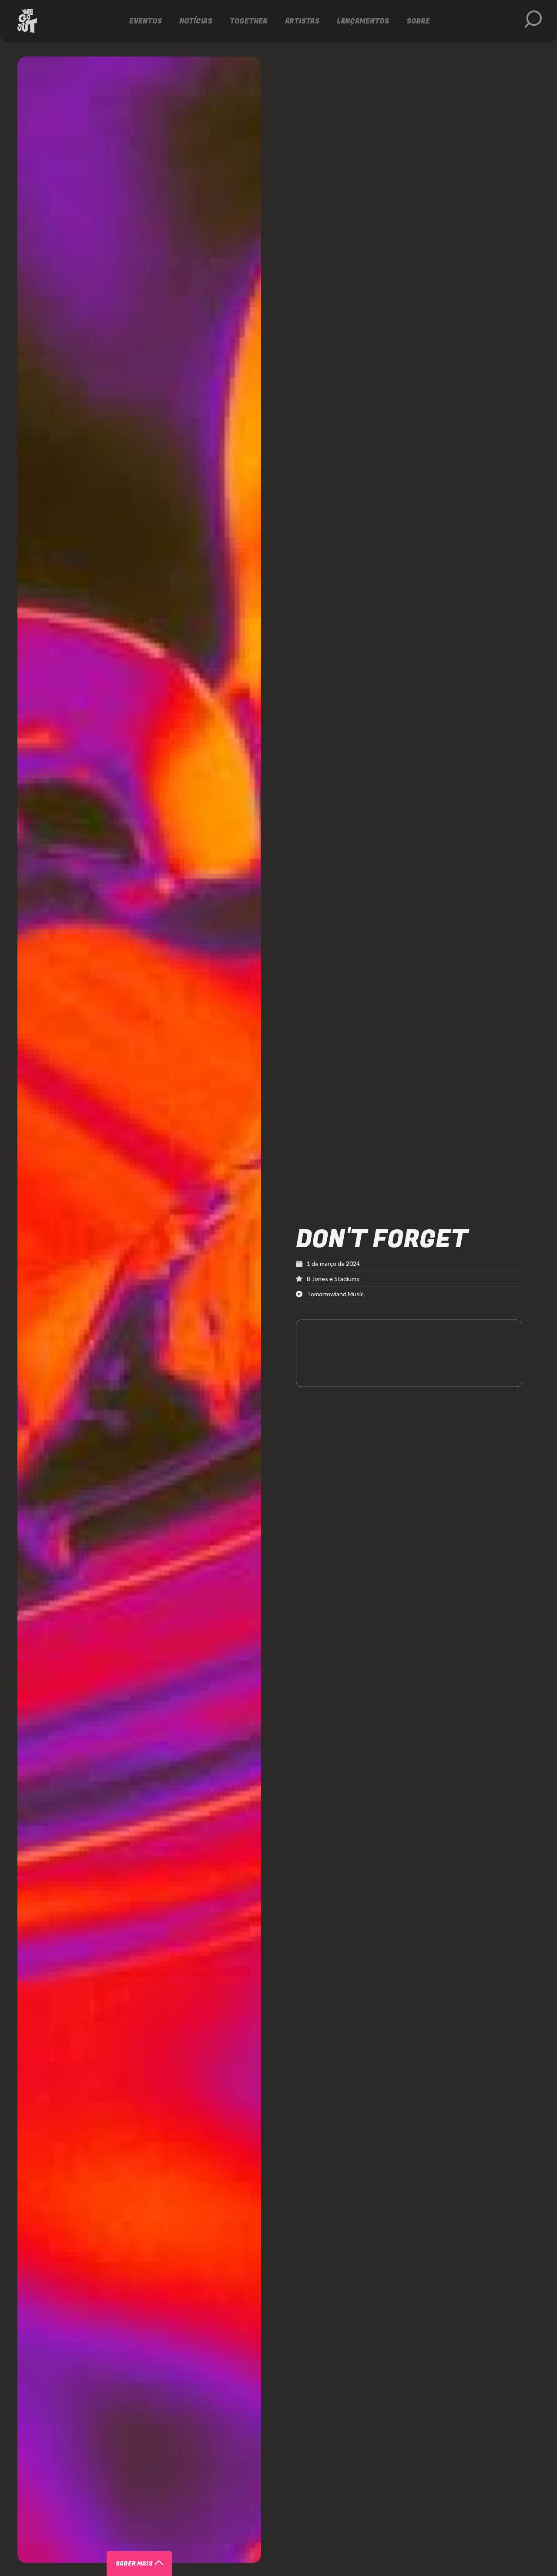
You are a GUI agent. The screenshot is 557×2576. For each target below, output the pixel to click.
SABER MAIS (134, 2564)
